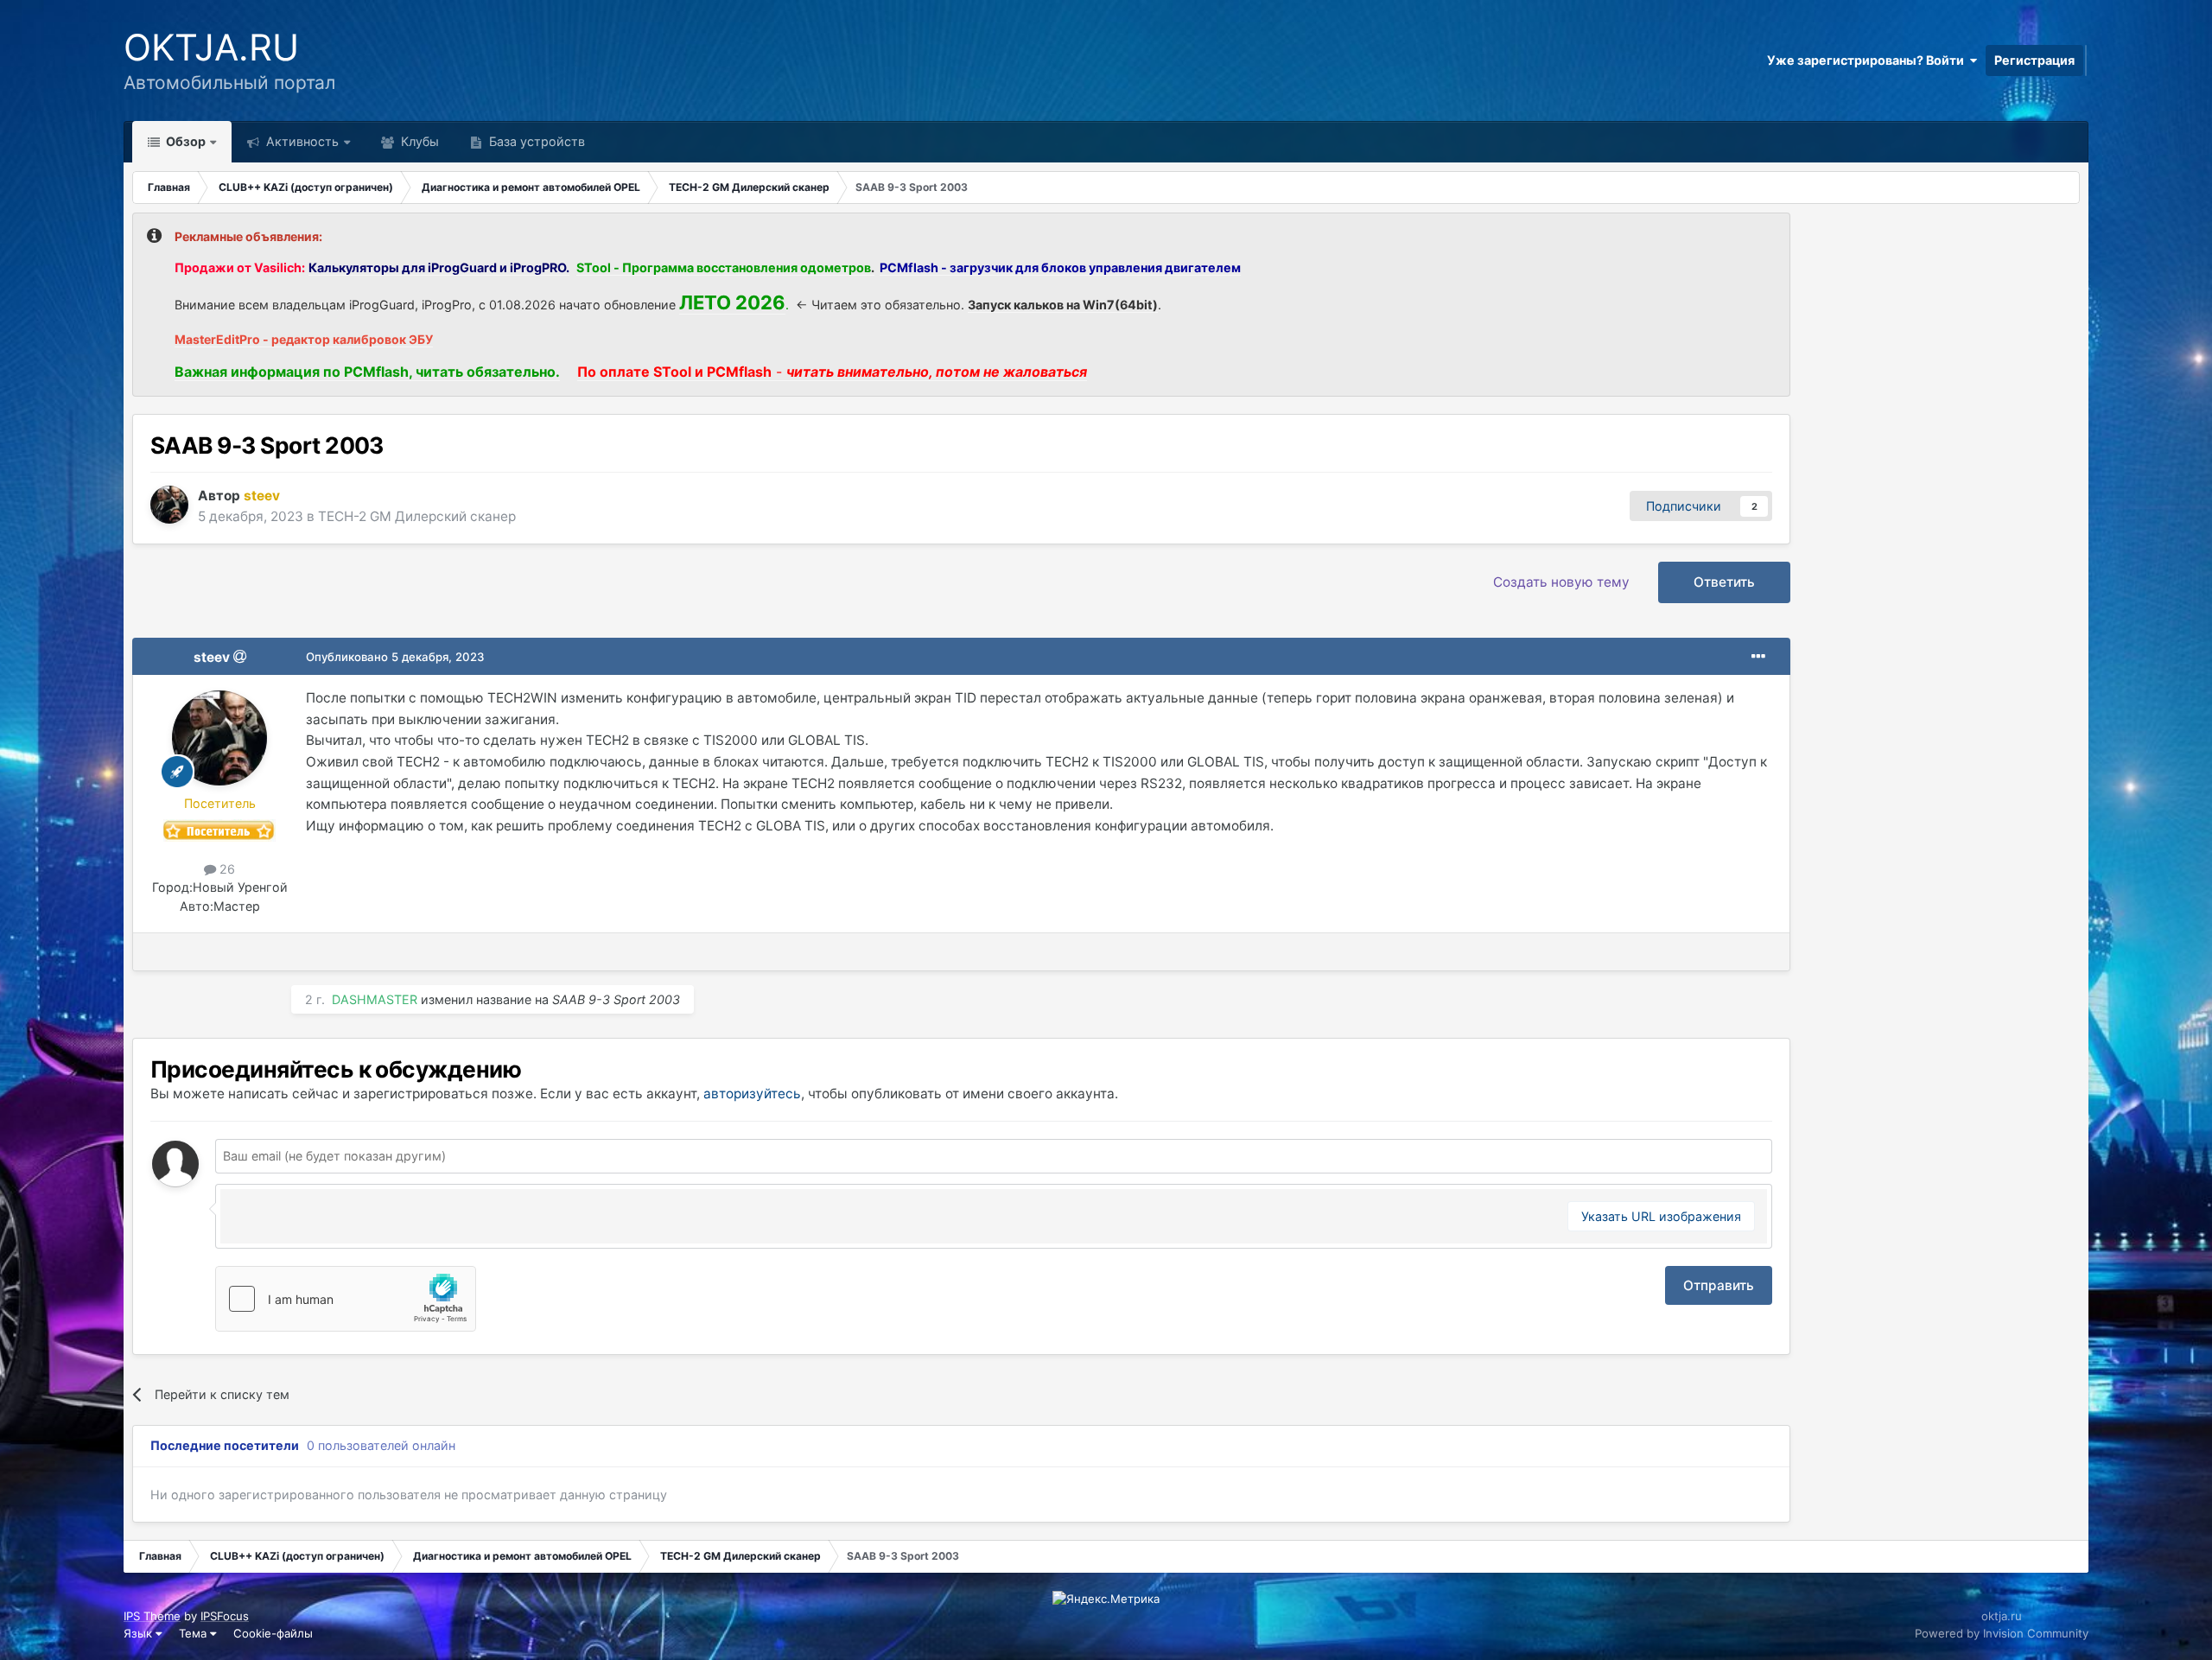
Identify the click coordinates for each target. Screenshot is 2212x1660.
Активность (301, 141)
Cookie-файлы (273, 1633)
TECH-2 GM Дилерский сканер (417, 516)
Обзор (184, 141)
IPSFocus (225, 1616)
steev (212, 657)
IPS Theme (152, 1616)
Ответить (1724, 582)
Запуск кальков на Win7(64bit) (1063, 305)
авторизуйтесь (752, 1094)
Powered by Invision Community (2002, 1633)
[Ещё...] (1758, 657)
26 (226, 869)
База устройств (535, 141)
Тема (194, 1633)
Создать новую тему (1561, 582)
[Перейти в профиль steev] (169, 505)
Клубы (418, 141)
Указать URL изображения (1661, 1216)
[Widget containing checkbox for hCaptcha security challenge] (346, 1299)
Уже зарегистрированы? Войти (1868, 60)
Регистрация (2034, 60)
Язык (140, 1633)
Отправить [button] (1719, 1285)
